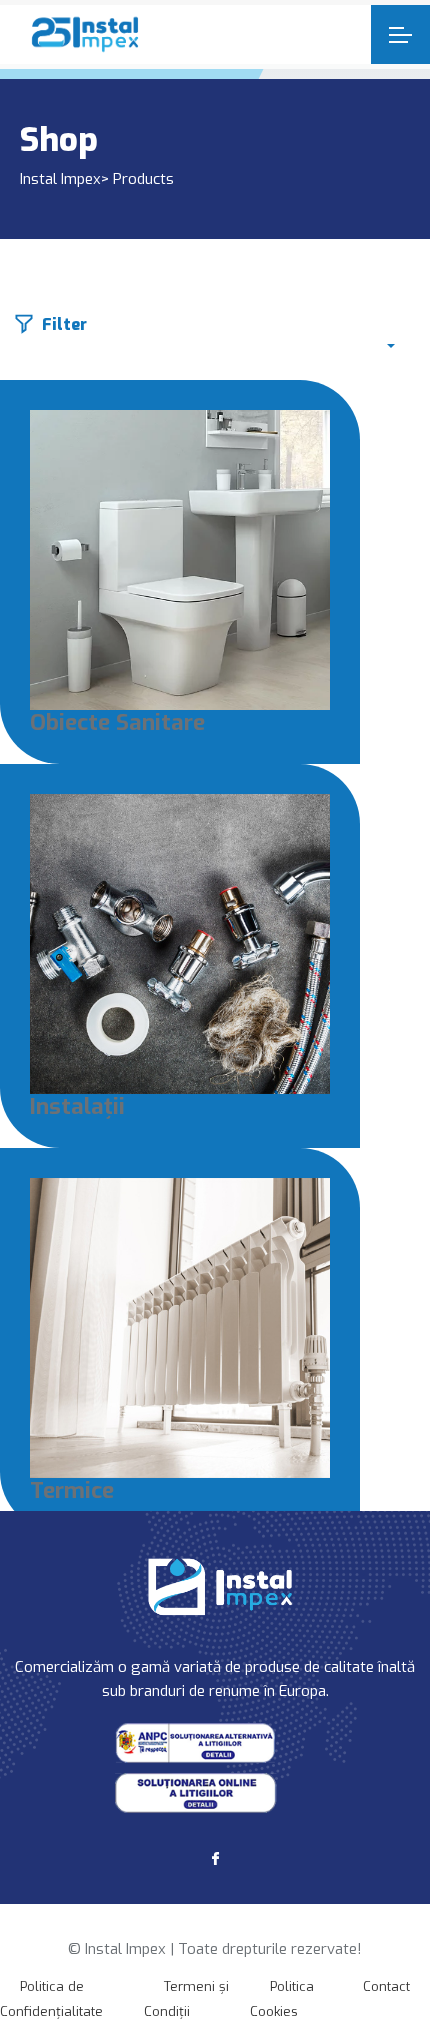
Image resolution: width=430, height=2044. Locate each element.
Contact (386, 1986)
